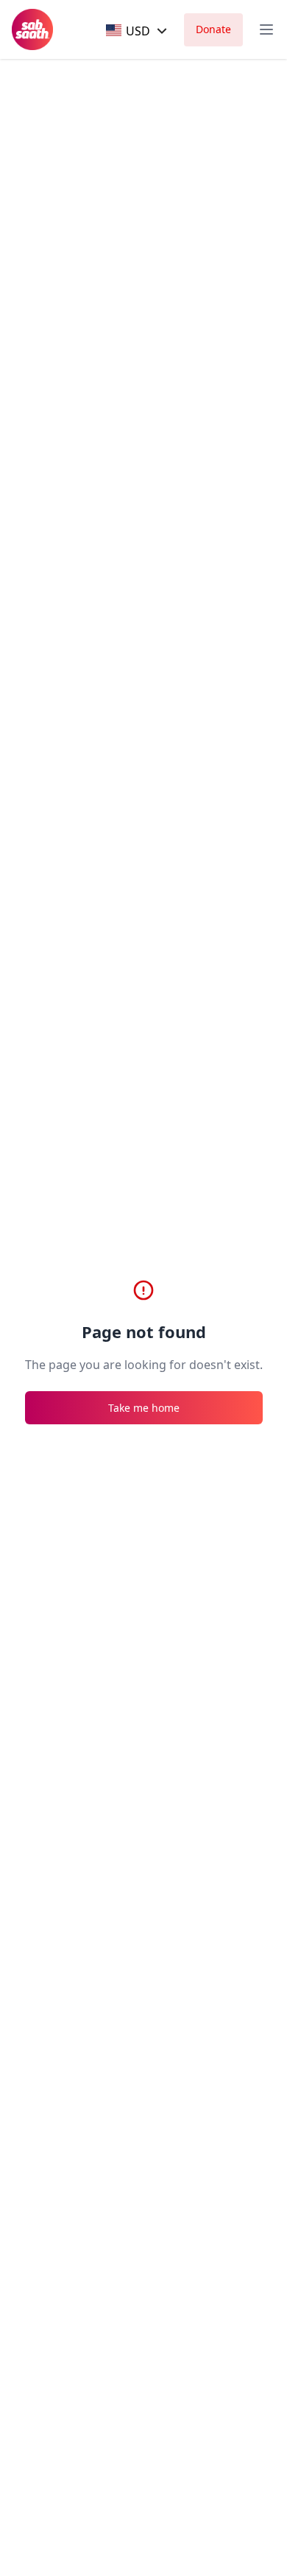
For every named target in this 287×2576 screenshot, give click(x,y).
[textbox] (128, 31)
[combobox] (138, 31)
